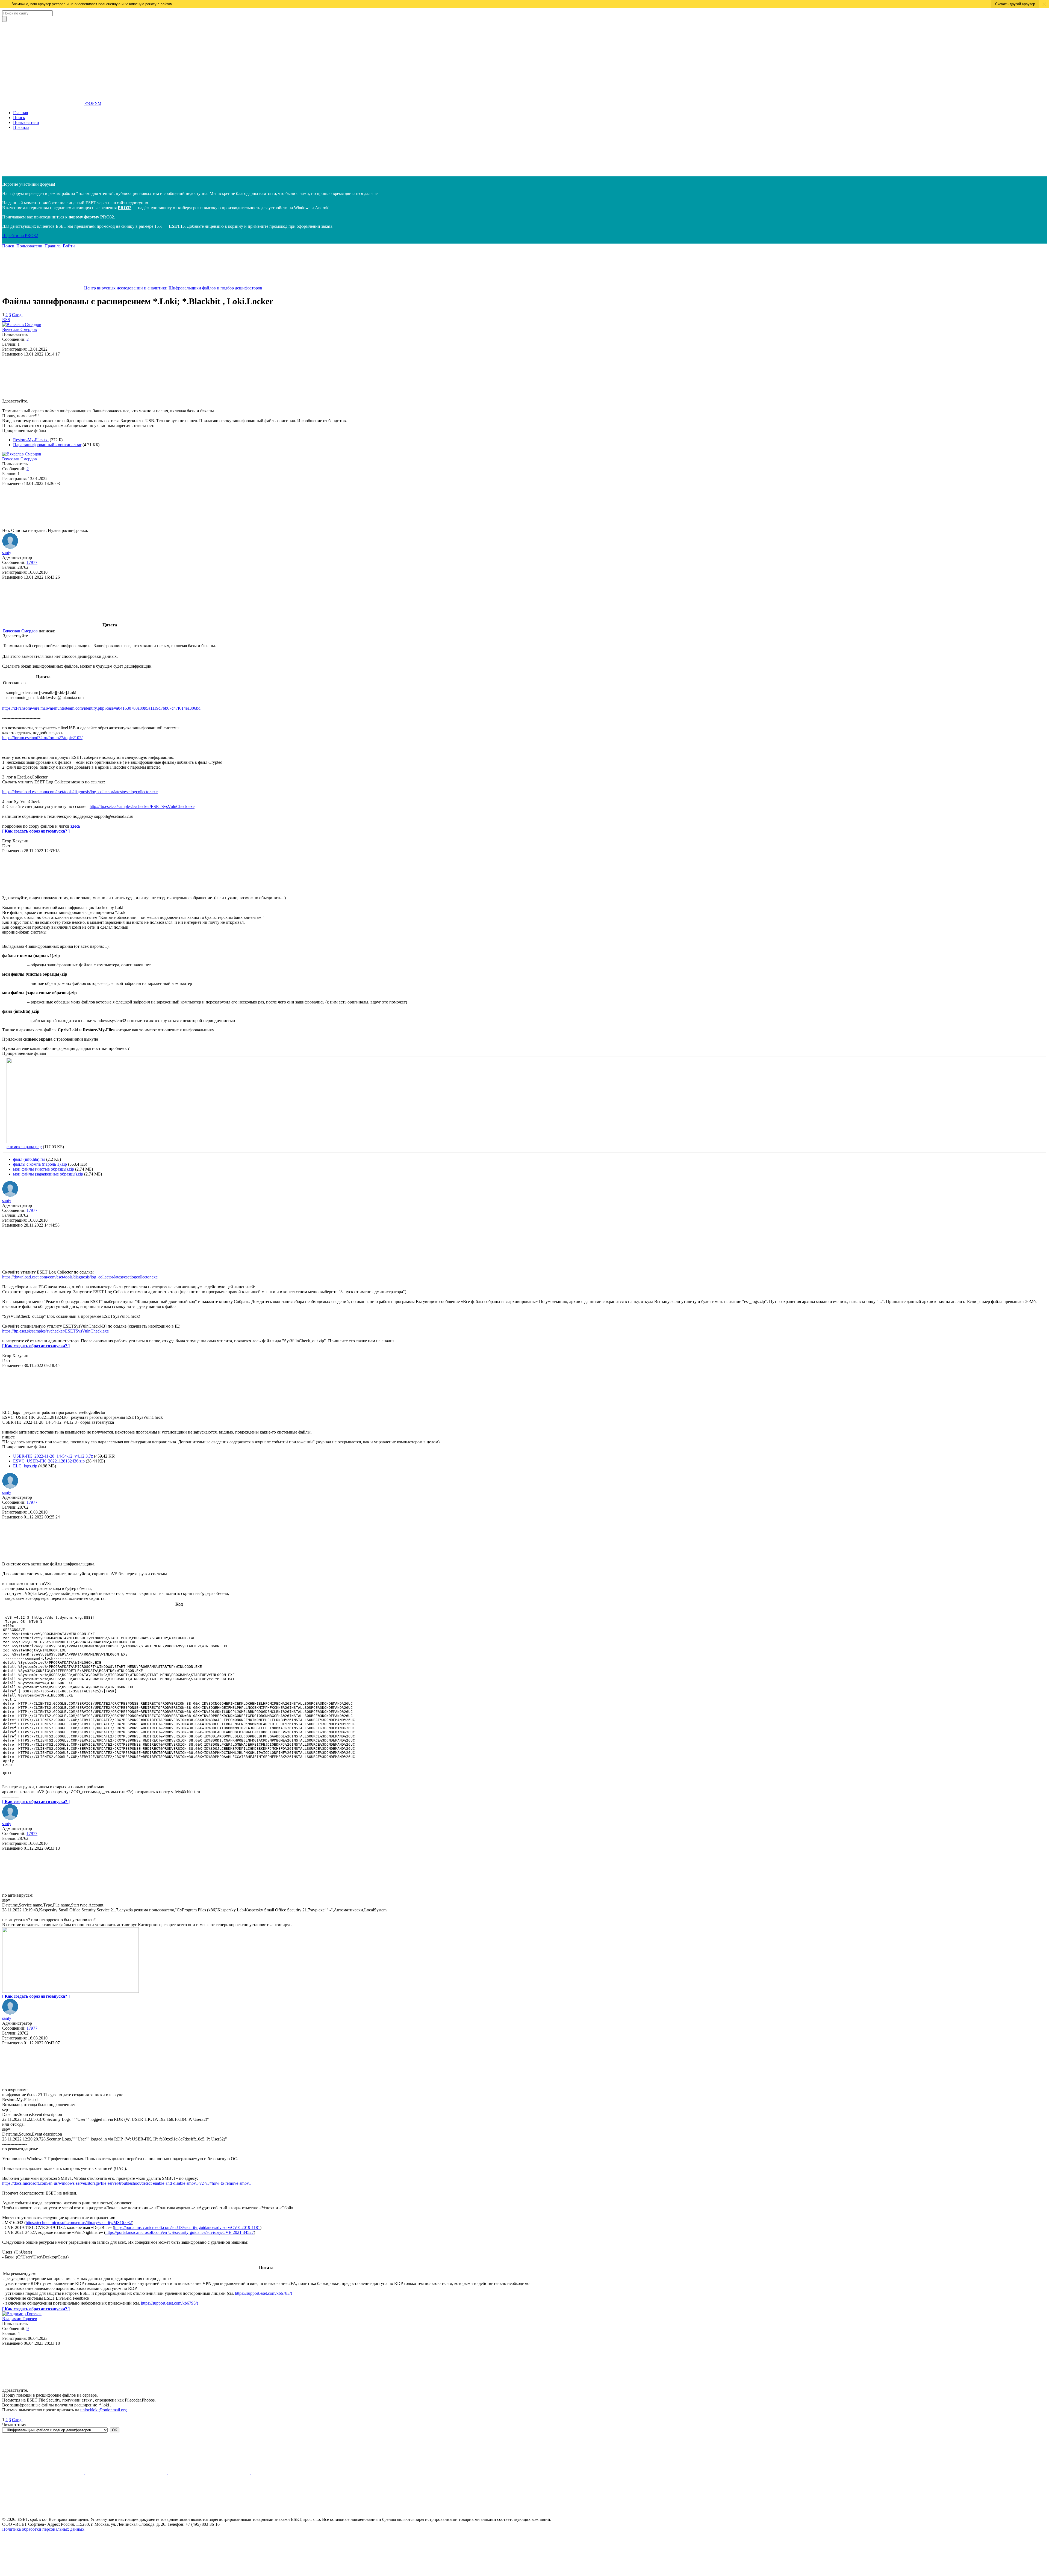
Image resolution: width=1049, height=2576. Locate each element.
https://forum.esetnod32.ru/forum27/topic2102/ (42, 738)
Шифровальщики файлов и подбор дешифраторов (215, 288)
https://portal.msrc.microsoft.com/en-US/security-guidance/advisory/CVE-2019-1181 (187, 2227)
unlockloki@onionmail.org (104, 2410)
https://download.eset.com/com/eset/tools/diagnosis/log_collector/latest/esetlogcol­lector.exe (80, 792)
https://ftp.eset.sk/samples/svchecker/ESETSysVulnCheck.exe (55, 1331)
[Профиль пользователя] (22, 325)
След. (17, 315)
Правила (21, 127)
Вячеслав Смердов (20, 329)
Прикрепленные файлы (24, 430)
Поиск (19, 118)
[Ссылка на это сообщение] (43, 396)
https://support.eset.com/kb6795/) (170, 2303)
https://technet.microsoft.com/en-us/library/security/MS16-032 (79, 2223)
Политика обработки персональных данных (43, 2529)
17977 (32, 562)
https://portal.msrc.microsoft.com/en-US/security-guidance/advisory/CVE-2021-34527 (180, 2232)
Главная (20, 113)
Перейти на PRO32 (20, 236)
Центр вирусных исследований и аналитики (126, 288)
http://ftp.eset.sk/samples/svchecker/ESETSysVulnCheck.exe (142, 806)
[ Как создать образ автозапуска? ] (36, 831)
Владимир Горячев (20, 2319)
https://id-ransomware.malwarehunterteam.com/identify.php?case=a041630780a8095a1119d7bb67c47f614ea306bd (101, 708)
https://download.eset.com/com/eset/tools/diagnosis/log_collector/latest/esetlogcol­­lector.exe (80, 1277)
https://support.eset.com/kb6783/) (263, 2293)
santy (7, 553)
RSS (6, 320)
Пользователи (26, 122)
